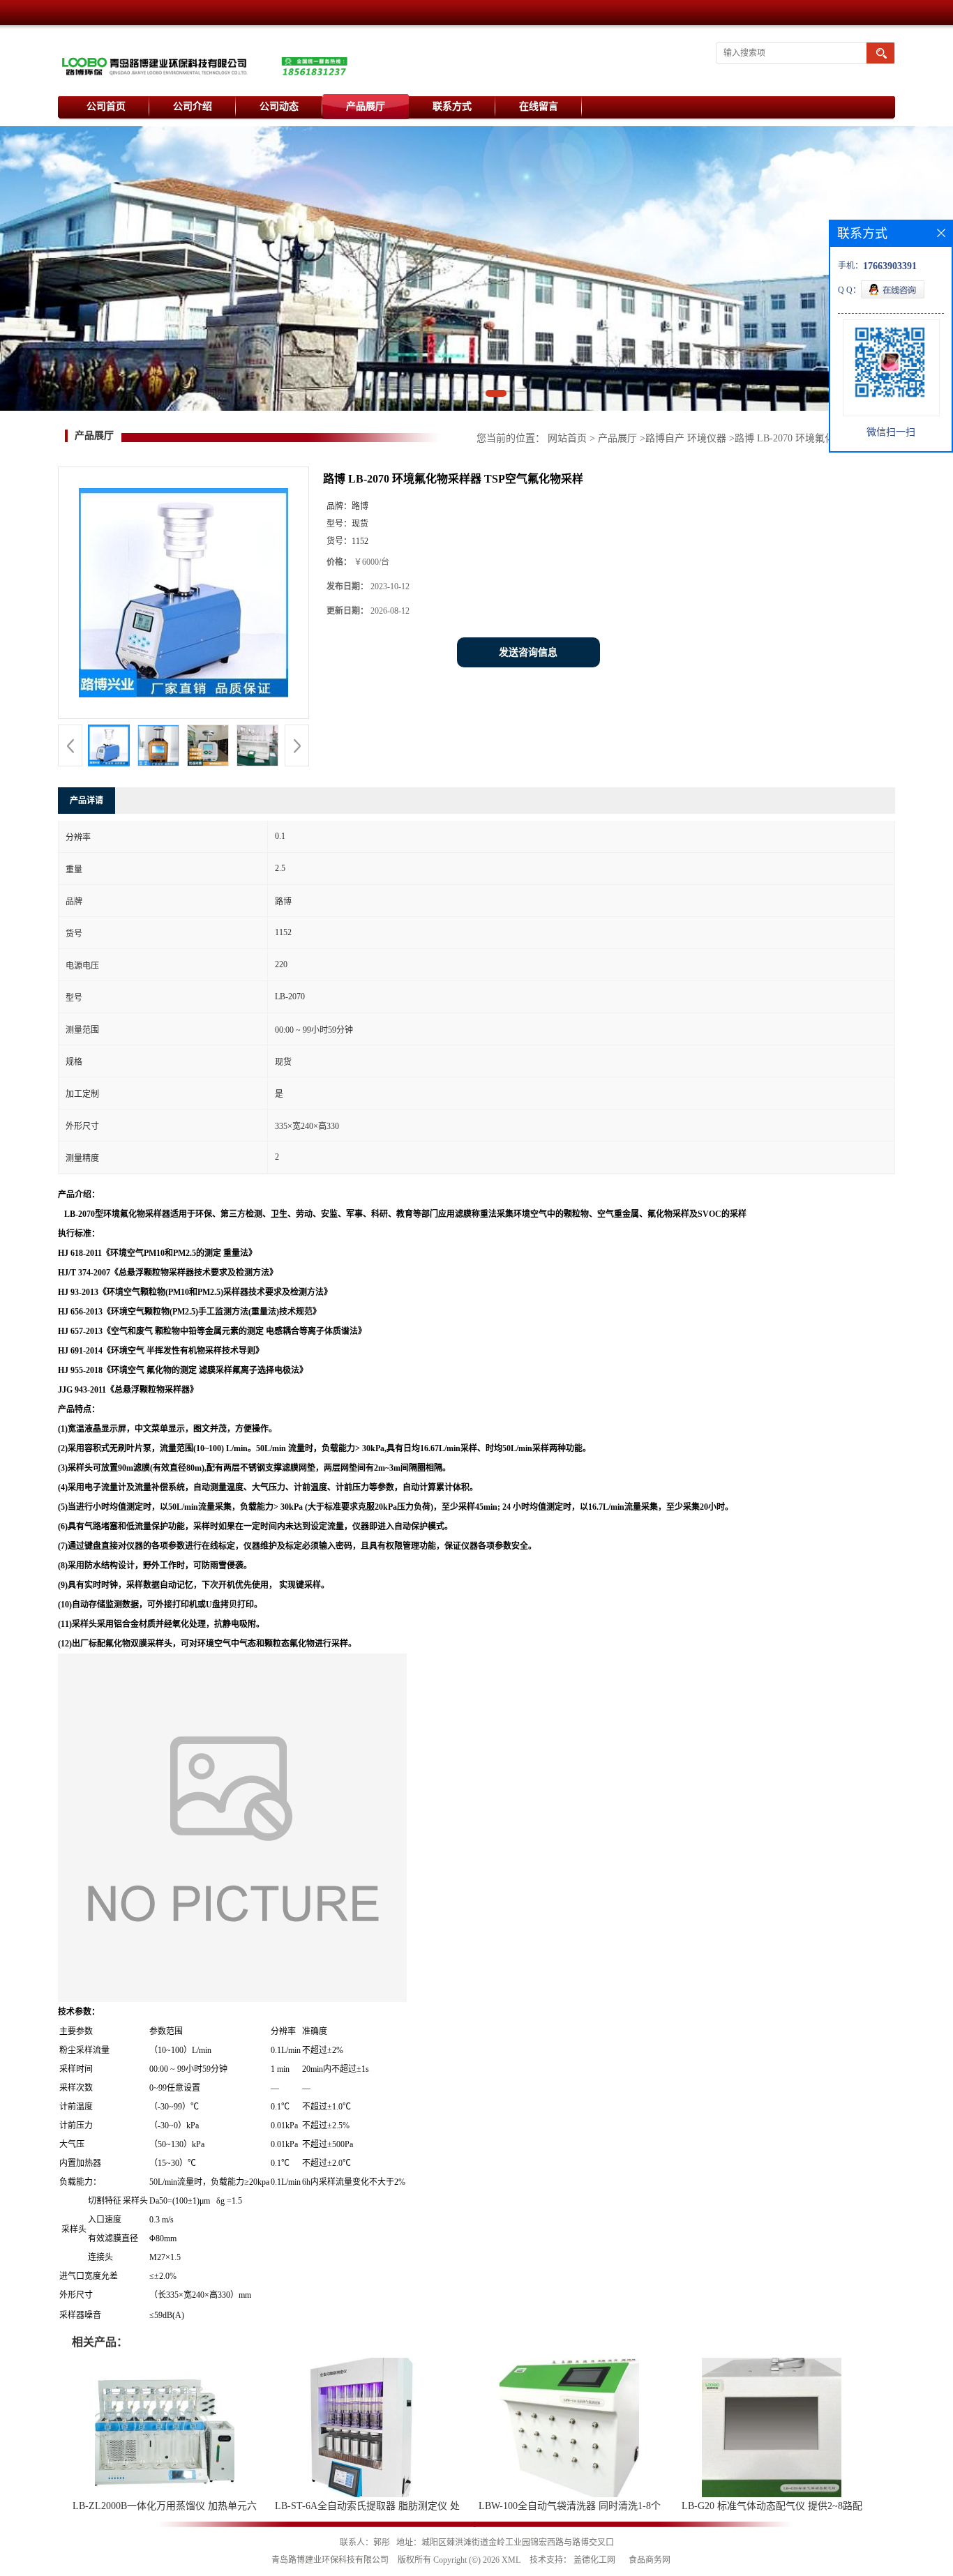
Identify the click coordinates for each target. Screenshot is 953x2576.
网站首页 (567, 438)
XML (511, 2560)
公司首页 (106, 106)
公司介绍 (193, 106)
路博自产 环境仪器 (686, 438)
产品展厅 (366, 106)
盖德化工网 (594, 2560)
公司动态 (279, 106)
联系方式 (452, 106)
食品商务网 (650, 2560)
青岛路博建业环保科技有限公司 (330, 2560)
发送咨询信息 (528, 652)
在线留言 (539, 106)
